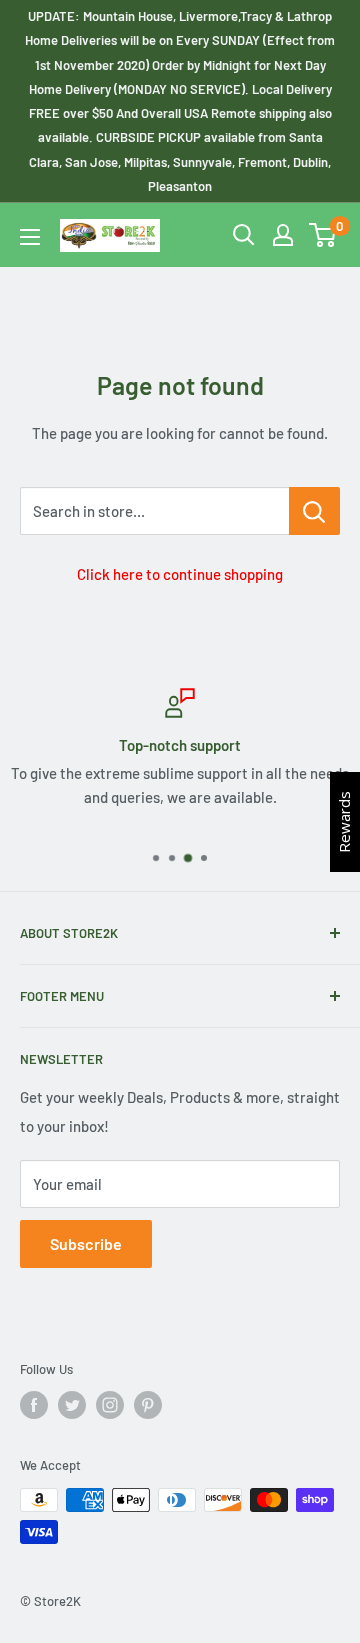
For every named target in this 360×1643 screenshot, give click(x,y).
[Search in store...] (314, 511)
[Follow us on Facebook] (34, 1405)
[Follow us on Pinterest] (148, 1405)
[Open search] (244, 235)
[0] (323, 235)
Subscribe (86, 1243)
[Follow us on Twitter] (72, 1405)
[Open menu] (30, 237)
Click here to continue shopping (180, 574)
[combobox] (154, 511)
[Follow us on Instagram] (110, 1405)
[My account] (283, 235)
